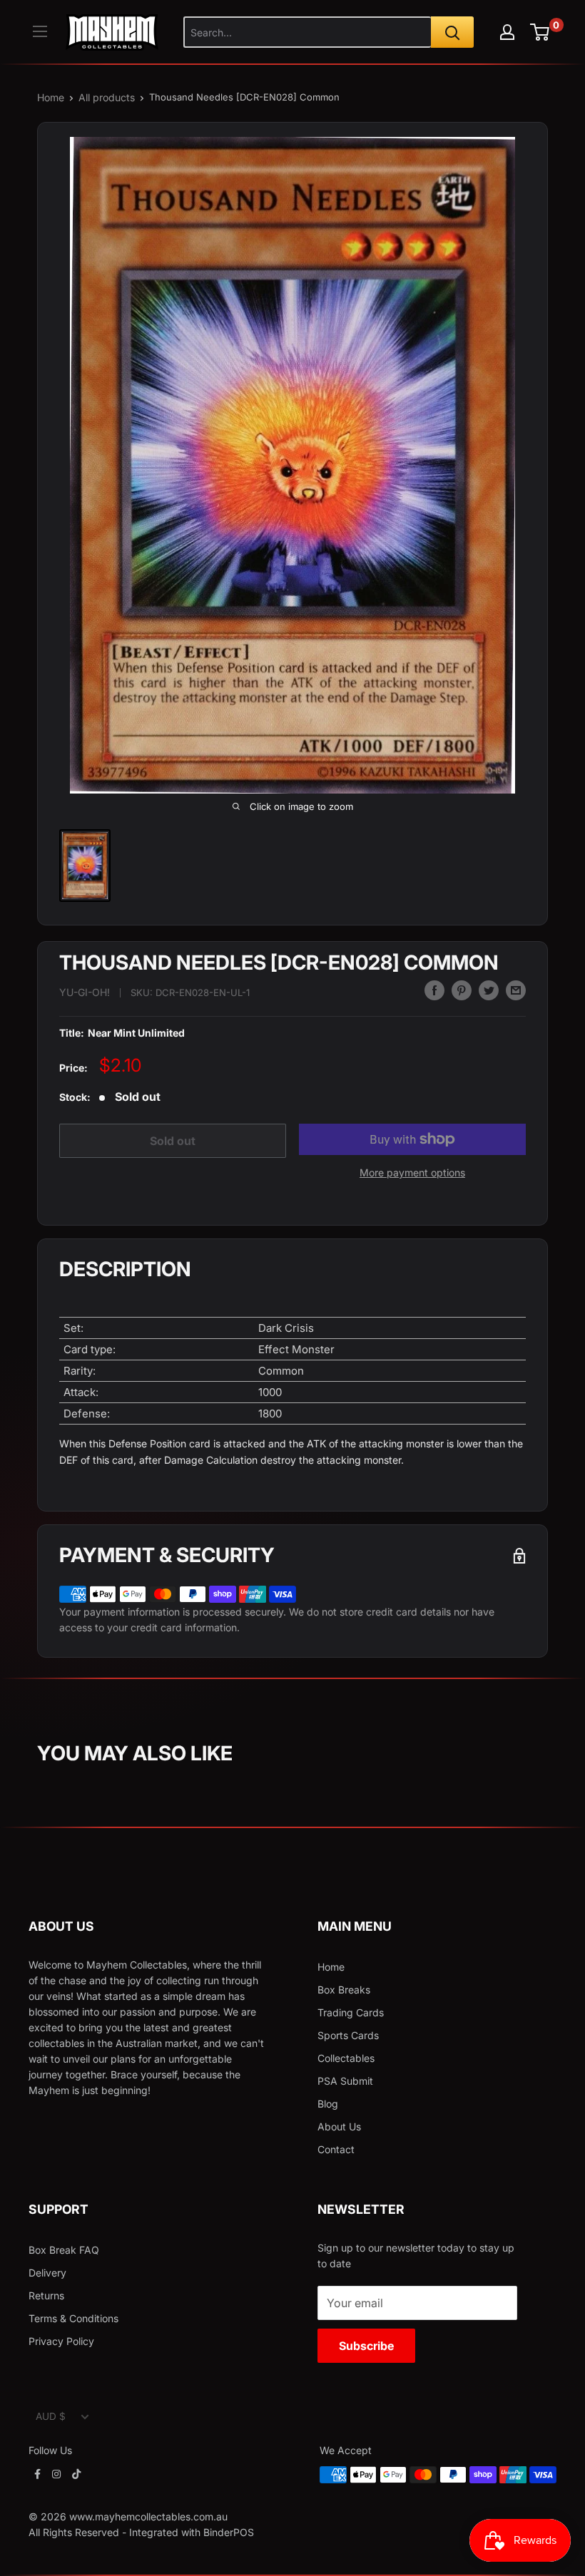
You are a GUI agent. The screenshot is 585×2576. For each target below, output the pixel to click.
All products (107, 97)
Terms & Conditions (73, 2318)
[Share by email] (516, 990)
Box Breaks (344, 1990)
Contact (336, 2149)
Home (51, 97)
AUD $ (51, 2416)
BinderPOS (229, 2532)
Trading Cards (351, 2012)
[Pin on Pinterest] (462, 990)
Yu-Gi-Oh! (85, 992)
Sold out (173, 1141)
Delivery (47, 2273)
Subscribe (366, 2346)
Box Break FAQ (64, 2250)
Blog (328, 2104)
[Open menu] (40, 31)
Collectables (346, 2058)
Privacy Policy (61, 2341)
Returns (46, 2295)
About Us (339, 2126)
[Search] (452, 32)
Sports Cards (348, 2035)
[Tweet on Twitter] (489, 990)
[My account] (507, 32)
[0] (540, 32)
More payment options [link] (412, 1172)
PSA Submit (345, 2081)
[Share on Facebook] (434, 990)
